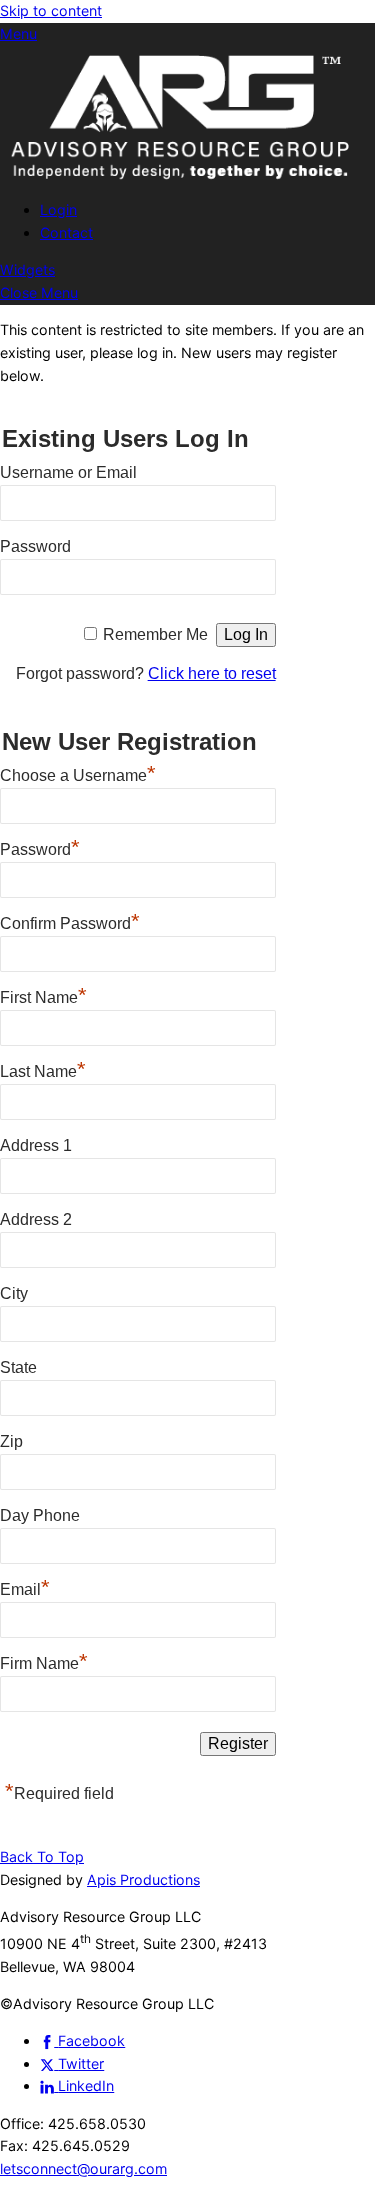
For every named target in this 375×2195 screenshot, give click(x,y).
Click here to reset (212, 673)
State (18, 1367)
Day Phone (40, 1515)
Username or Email (68, 472)
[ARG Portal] (187, 179)
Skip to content (51, 10)
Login (58, 209)
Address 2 (36, 1219)
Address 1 (36, 1145)
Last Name (43, 1069)
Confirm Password (70, 921)
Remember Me (155, 634)
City (14, 1293)
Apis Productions (143, 1879)
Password (35, 546)
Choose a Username (78, 773)
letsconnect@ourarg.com (83, 2168)
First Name (43, 995)
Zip (11, 1441)
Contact (66, 232)
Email (25, 1587)
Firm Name (44, 1661)
